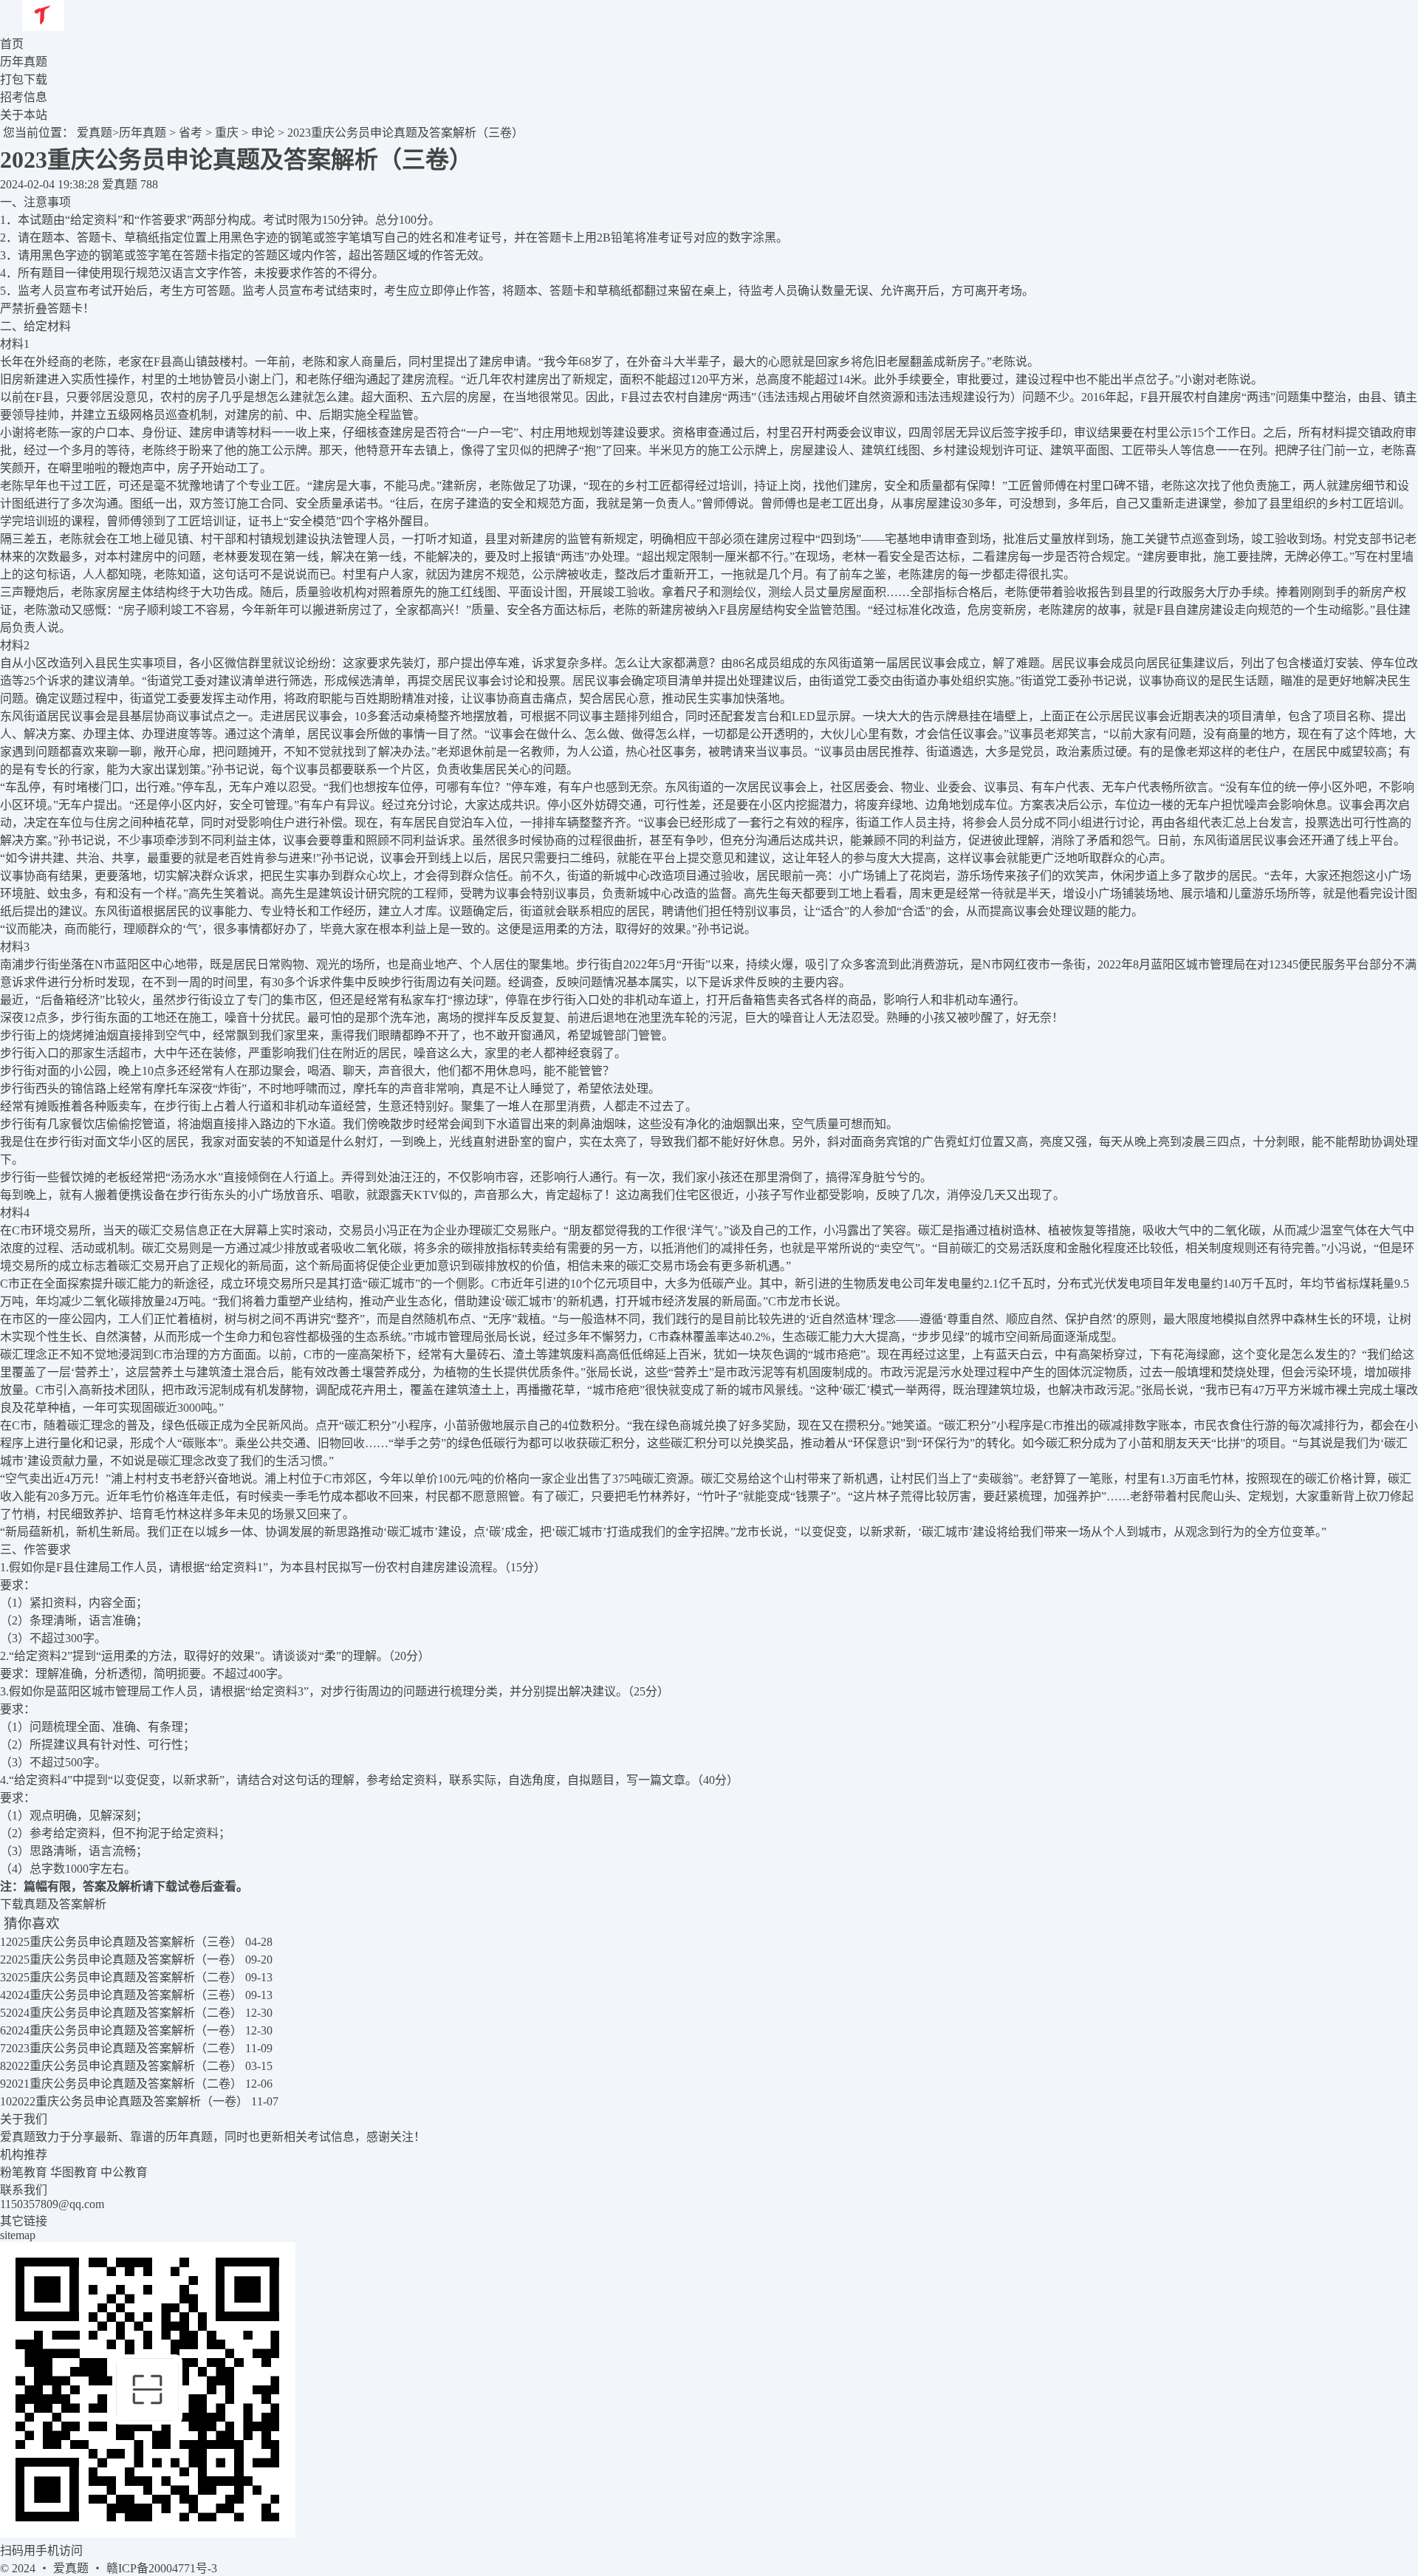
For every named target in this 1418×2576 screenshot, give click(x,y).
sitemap (18, 2235)
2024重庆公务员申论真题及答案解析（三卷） (124, 1995)
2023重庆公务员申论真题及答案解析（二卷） (124, 2048)
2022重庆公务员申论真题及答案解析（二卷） (124, 2066)
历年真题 (143, 133)
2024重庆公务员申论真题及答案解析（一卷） (124, 2030)
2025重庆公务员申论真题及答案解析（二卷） (124, 1977)
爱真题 (95, 133)
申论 (263, 133)
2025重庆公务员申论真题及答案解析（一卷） (124, 1960)
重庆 (227, 133)
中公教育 (124, 2172)
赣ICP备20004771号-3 (162, 2568)
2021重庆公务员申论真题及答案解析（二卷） (124, 2084)
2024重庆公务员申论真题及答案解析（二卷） (124, 2013)
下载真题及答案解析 (53, 1904)
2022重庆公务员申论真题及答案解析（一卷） (130, 2101)
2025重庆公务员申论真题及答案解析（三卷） (124, 1942)
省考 (191, 133)
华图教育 (74, 2172)
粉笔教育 (24, 2172)
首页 (12, 44)
